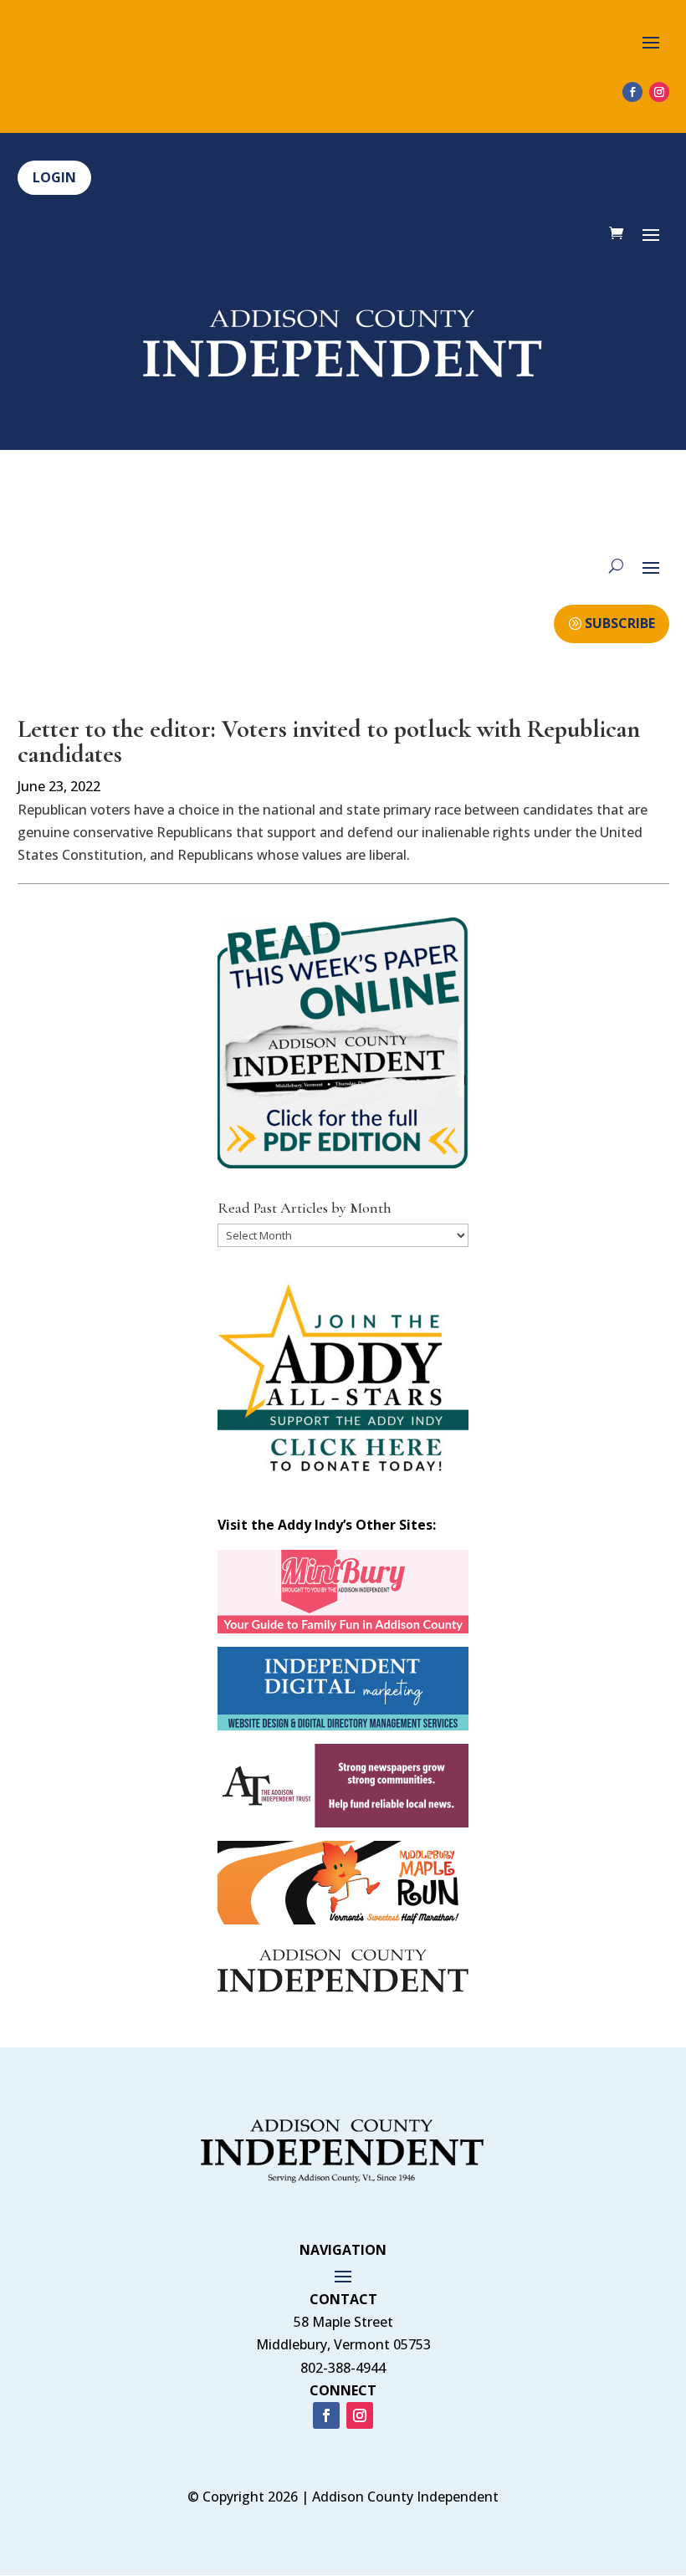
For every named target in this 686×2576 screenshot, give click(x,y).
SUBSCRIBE (620, 623)
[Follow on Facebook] (632, 92)
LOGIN (54, 177)
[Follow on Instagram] (659, 92)
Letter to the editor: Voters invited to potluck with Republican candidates (329, 741)
